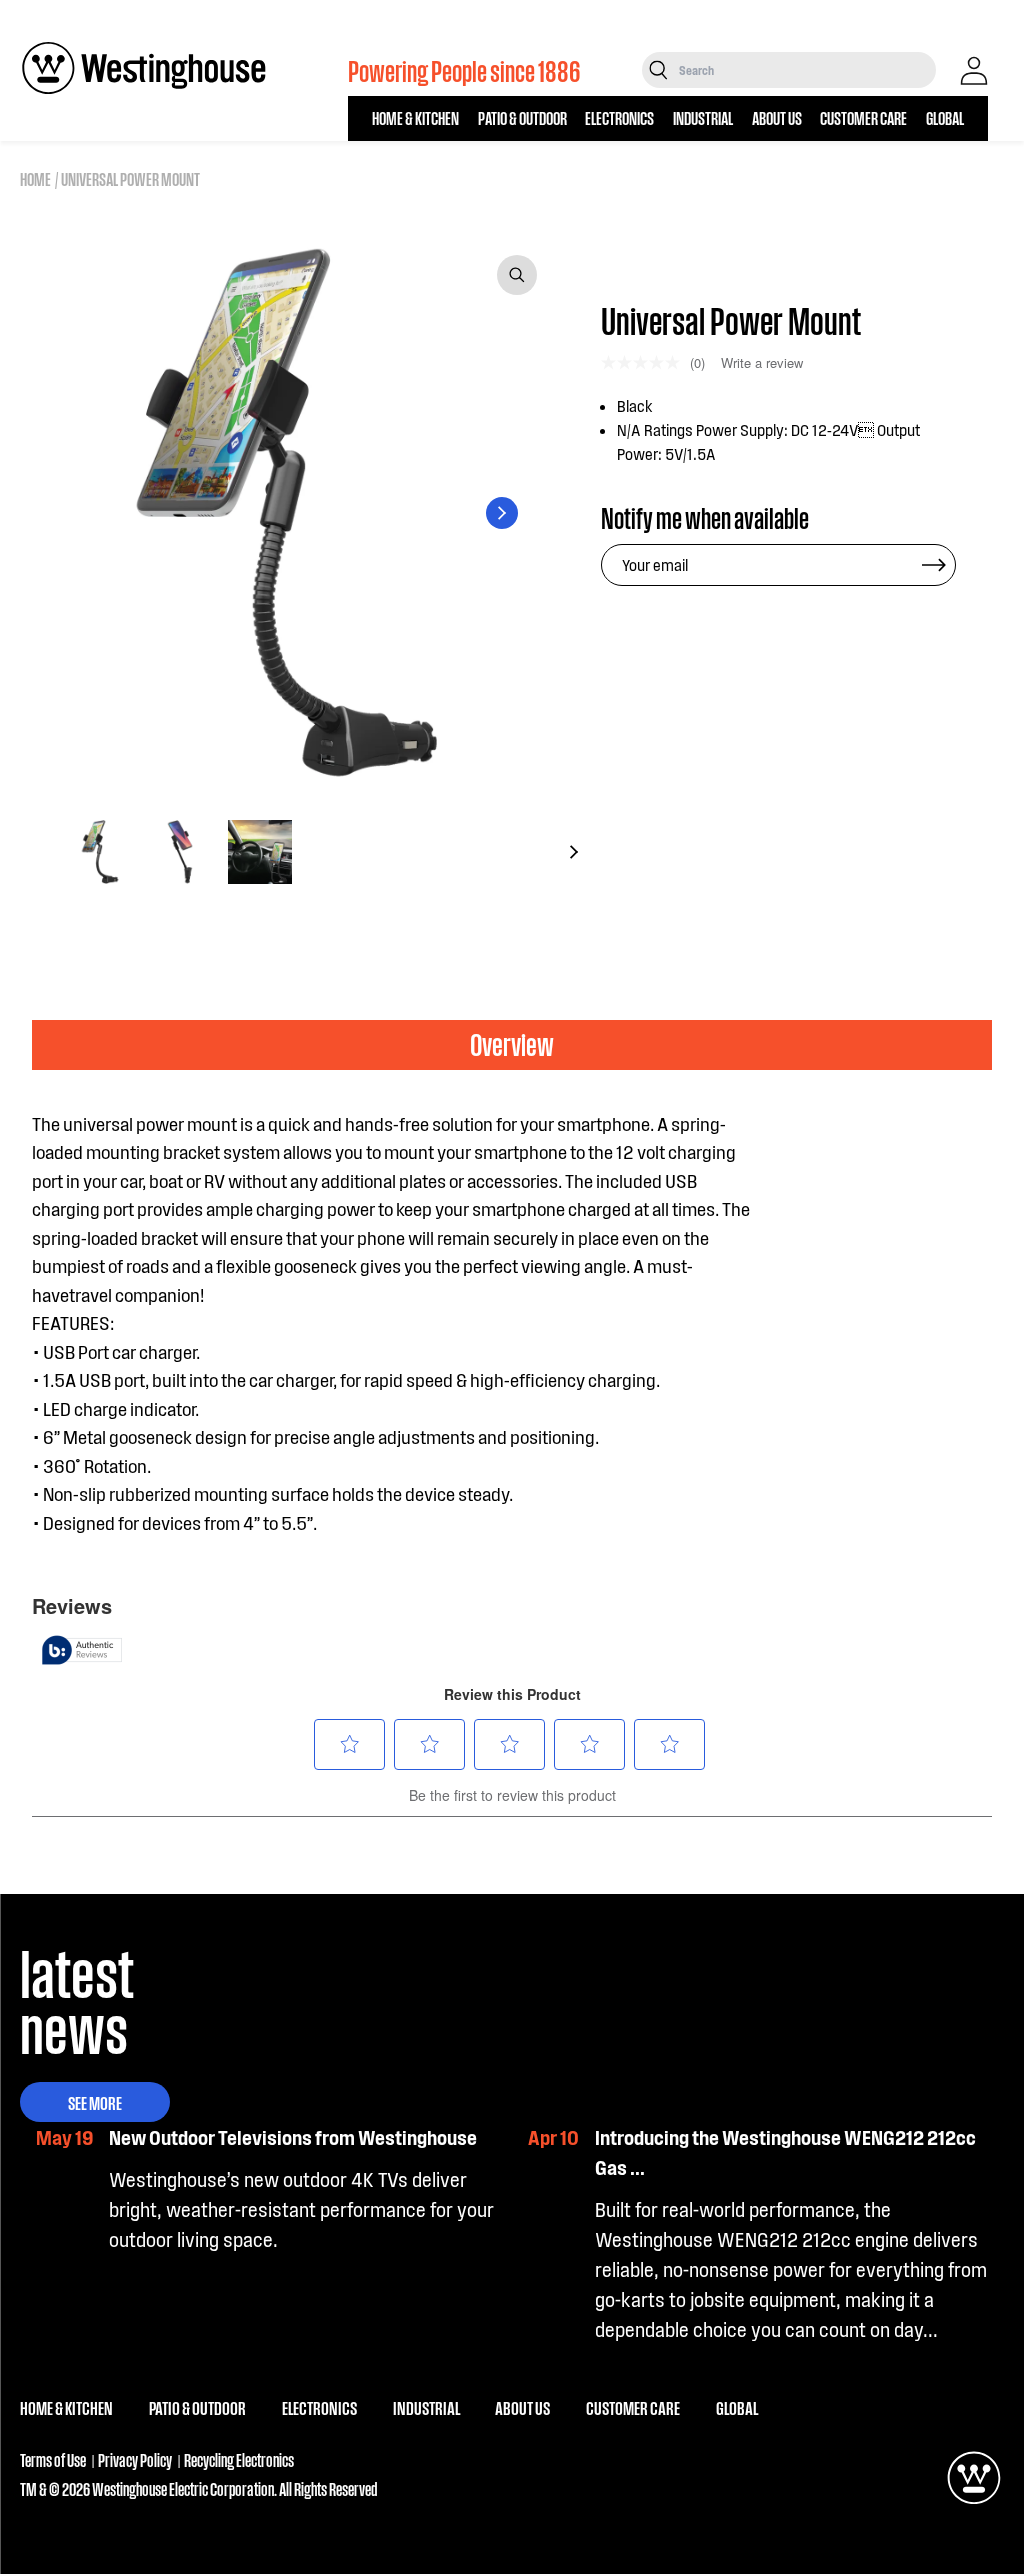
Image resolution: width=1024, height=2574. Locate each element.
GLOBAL (945, 117)
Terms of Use (53, 2459)
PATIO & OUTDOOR (522, 117)
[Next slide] (502, 513)
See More (95, 2102)
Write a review (762, 362)
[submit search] (658, 70)
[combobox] (805, 70)
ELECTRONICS (619, 117)
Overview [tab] (512, 1043)
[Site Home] (144, 68)
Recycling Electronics (239, 2459)
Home (35, 178)
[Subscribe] (934, 565)
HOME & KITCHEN (415, 117)
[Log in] (974, 71)
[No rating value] (645, 362)
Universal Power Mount (130, 178)
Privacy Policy (135, 2459)
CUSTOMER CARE (863, 117)
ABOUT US (777, 117)
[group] (100, 852)
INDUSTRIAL (703, 117)
